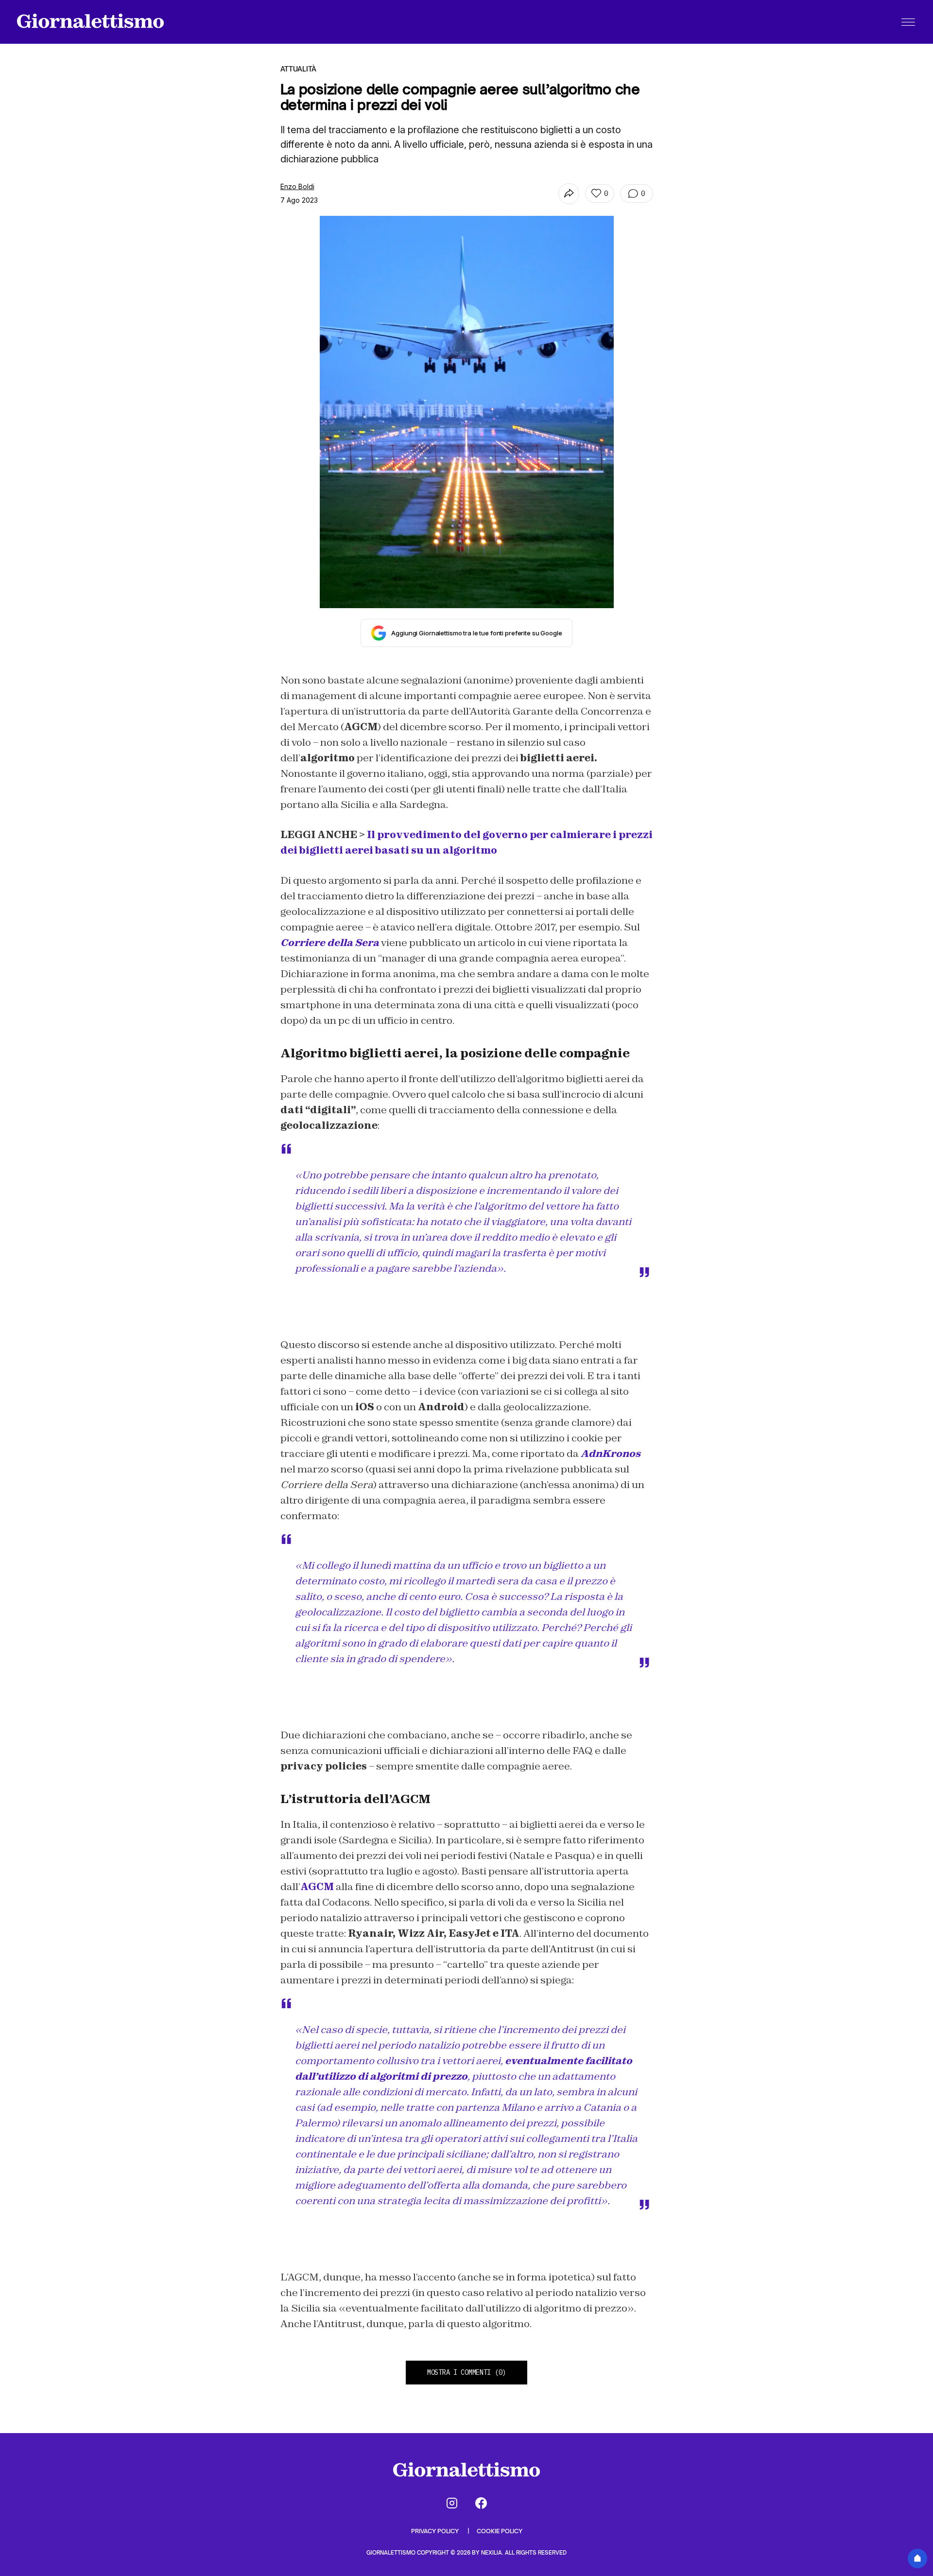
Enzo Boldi (297, 186)
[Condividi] (569, 194)
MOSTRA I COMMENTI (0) (466, 2372)
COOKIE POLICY (500, 2531)
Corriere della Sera (330, 943)
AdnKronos (611, 1454)
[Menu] (908, 22)
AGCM (317, 1887)
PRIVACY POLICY (436, 2531)
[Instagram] (452, 2503)
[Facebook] (481, 2503)
